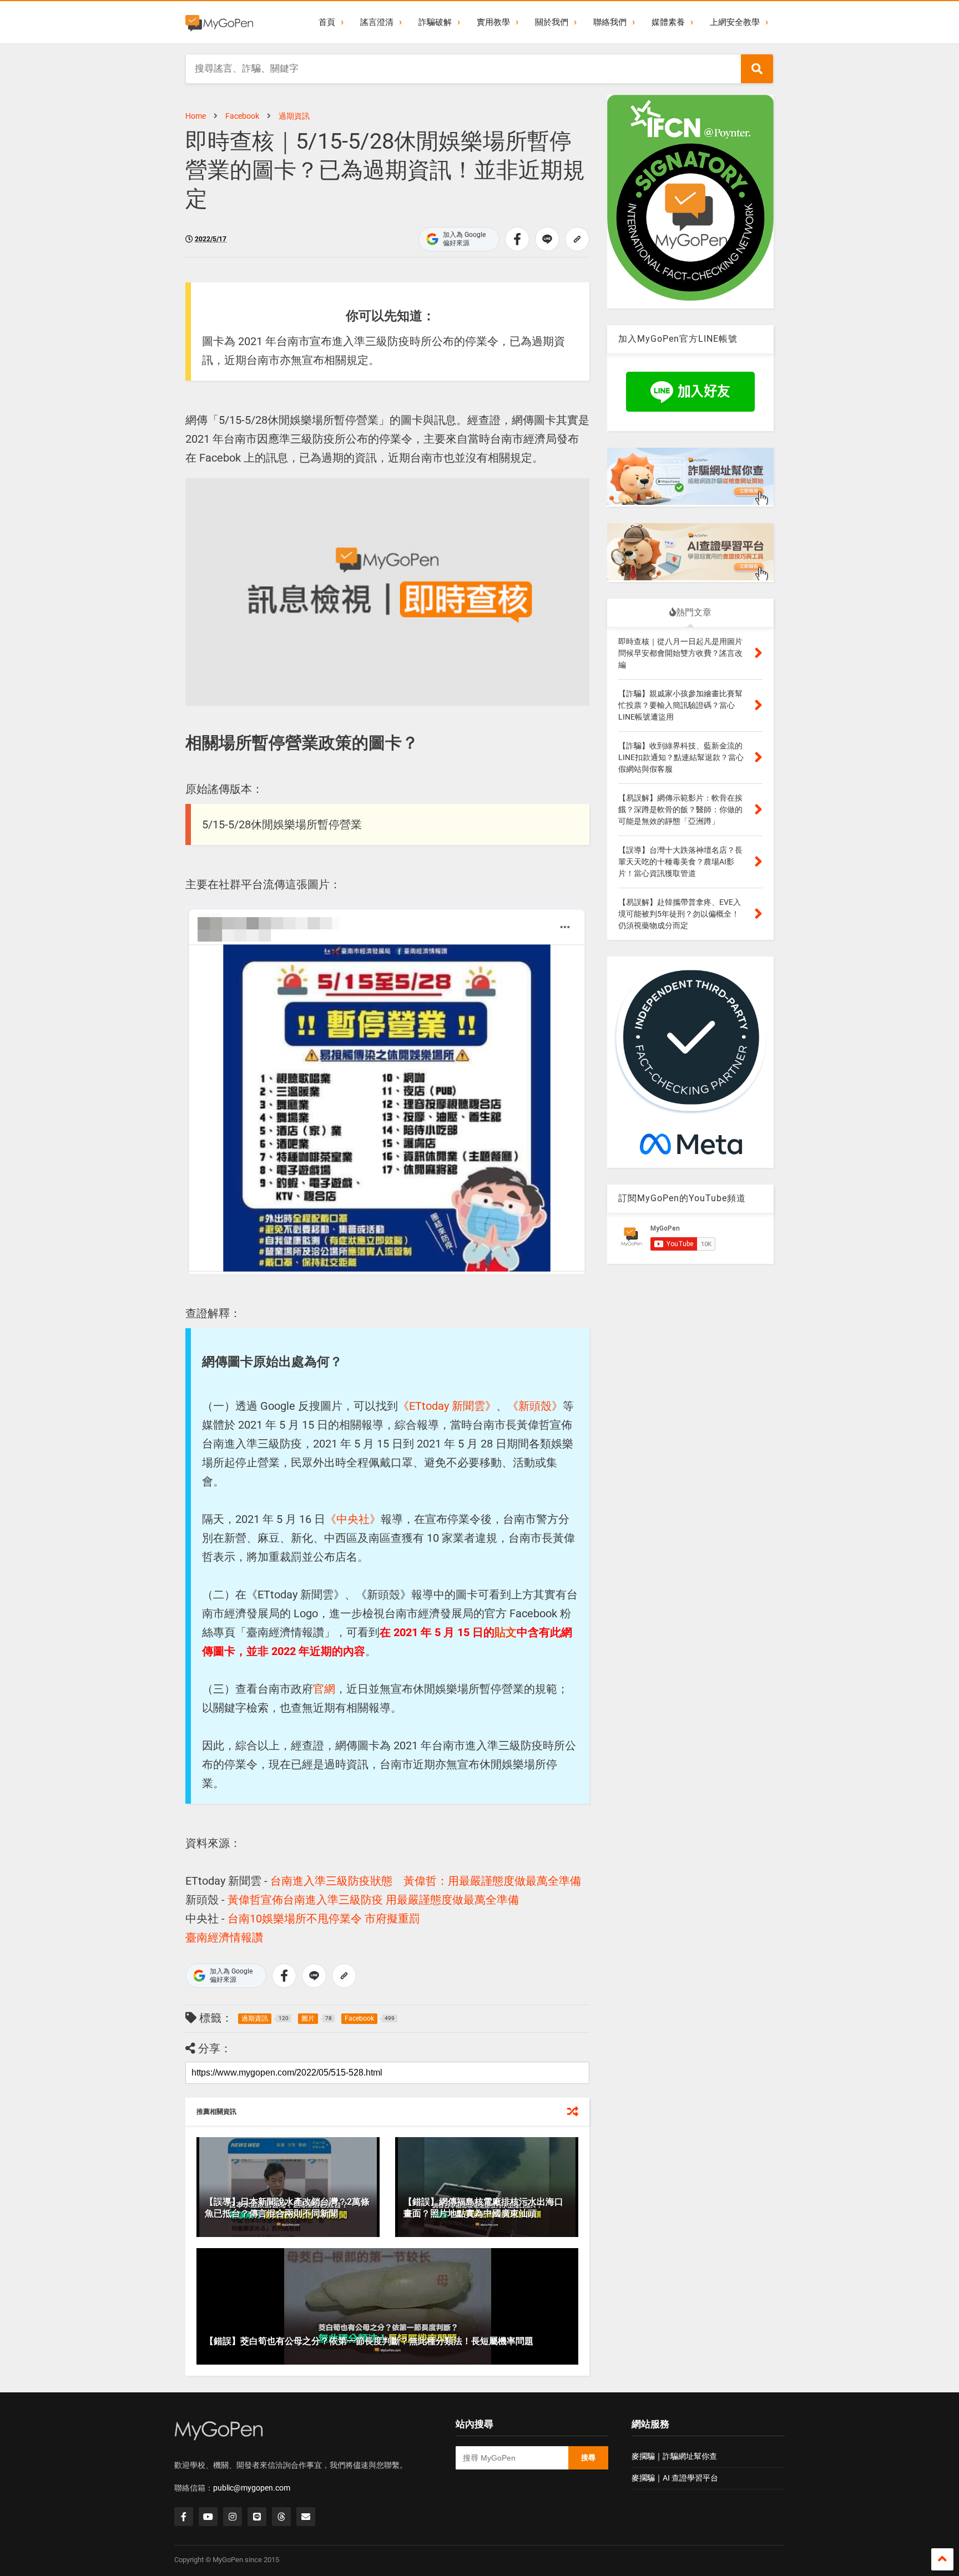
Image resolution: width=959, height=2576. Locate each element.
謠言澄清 (377, 22)
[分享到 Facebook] (517, 239)
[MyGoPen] (219, 22)
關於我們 (552, 22)
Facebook (242, 116)
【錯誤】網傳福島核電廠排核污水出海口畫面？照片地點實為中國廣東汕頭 (483, 2208)
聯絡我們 (610, 22)
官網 (324, 1689)
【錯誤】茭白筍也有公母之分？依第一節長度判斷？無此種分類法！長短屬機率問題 (369, 2341)
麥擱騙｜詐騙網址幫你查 (674, 2456)
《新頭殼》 (535, 1406)
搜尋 (588, 2458)
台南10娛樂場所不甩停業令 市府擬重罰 (324, 1919)
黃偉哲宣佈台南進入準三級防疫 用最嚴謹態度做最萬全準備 (373, 1900)
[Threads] (281, 2517)
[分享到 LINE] (547, 239)
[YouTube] (208, 2517)
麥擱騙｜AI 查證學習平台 (675, 2478)
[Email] (306, 2517)
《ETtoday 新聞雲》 (447, 1406)
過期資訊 (294, 116)
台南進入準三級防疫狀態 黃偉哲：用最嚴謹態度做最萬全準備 (426, 1881)
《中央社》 (353, 1519)
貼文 (506, 1632)
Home (196, 116)
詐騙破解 (435, 22)
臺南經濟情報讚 (224, 1937)
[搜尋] (757, 69)
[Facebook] (184, 2517)
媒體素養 (668, 22)
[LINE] (257, 2517)
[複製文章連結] (577, 239)
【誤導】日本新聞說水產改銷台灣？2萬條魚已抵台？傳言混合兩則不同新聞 (287, 2208)
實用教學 (493, 22)
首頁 (327, 22)
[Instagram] (233, 2517)
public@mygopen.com (252, 2488)
